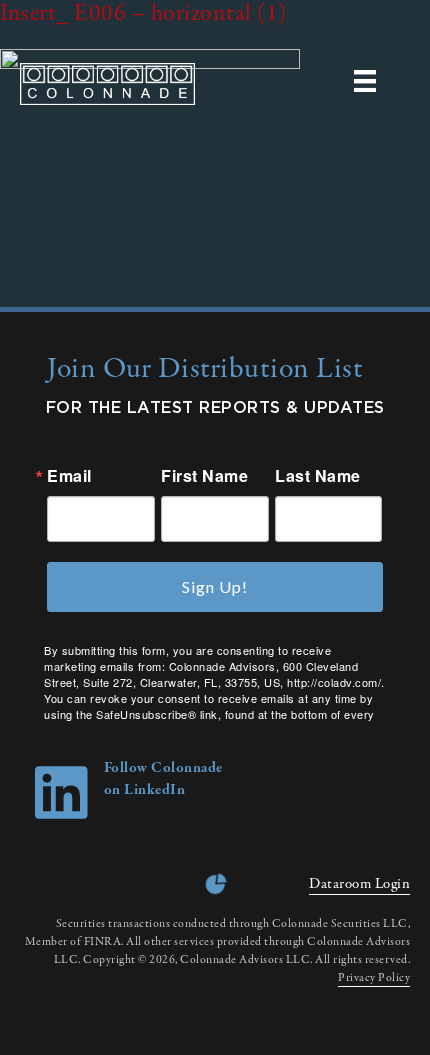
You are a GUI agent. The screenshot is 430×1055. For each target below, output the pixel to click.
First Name (204, 476)
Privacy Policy (374, 978)
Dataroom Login (359, 884)
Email (69, 476)
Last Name (318, 476)
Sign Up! (215, 586)
